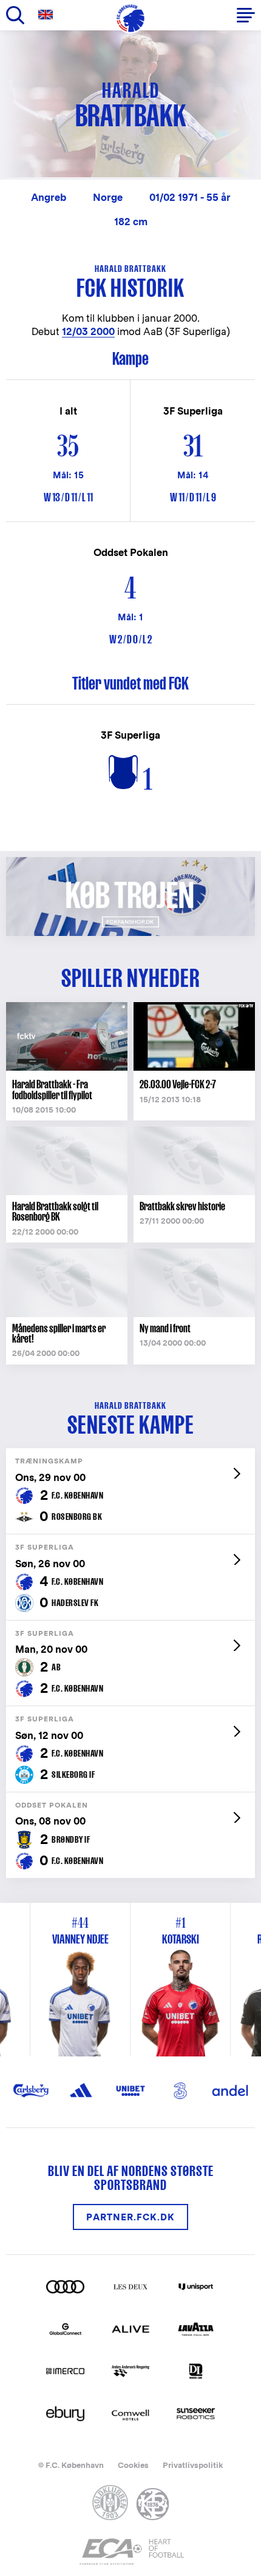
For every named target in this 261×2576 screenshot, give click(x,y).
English (48, 15)
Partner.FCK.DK (130, 2217)
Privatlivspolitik (193, 2465)
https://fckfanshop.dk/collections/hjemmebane (130, 863)
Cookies (133, 2465)
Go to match (130, 1455)
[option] (181, 1980)
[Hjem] (130, 18)
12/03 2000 (88, 332)
